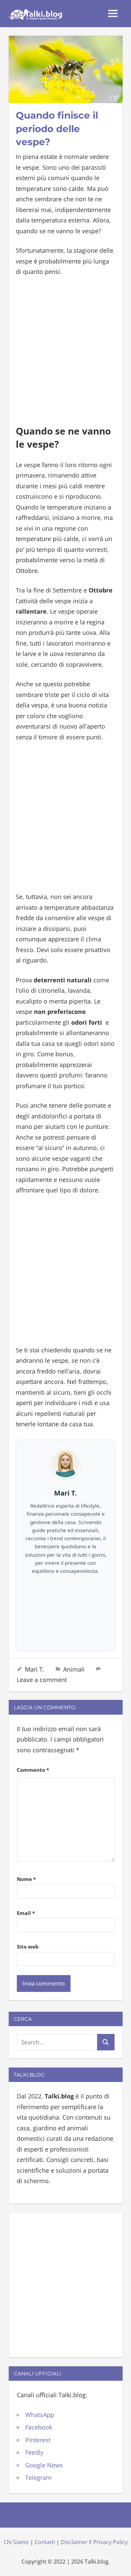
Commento (33, 1770)
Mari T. (35, 1669)
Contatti (45, 2542)
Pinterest (38, 2440)
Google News (44, 2465)
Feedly (34, 2452)
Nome (26, 1879)
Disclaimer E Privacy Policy (94, 2542)
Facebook (39, 2427)
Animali (74, 1669)
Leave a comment (42, 1680)
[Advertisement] (65, 352)
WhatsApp (40, 2415)
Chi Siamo (16, 2542)
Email (26, 1913)
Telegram (38, 2478)
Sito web (28, 1947)
